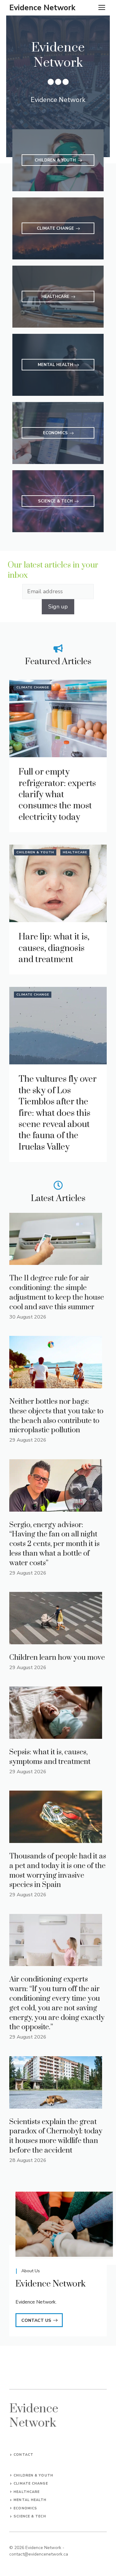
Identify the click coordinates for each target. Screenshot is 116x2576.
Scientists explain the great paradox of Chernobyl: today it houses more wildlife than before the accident (56, 2136)
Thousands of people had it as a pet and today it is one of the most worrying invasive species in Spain (58, 1871)
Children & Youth (35, 852)
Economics (25, 2508)
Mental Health (30, 2500)
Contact (24, 2455)
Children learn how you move (57, 1658)
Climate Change (33, 687)
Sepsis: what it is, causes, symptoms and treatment (50, 1757)
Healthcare (75, 852)
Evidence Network (42, 8)
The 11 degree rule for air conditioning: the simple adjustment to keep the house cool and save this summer (57, 1292)
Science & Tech (30, 2516)
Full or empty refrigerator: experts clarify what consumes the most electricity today (57, 795)
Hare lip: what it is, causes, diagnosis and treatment (54, 948)
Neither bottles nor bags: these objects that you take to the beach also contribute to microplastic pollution (56, 1416)
